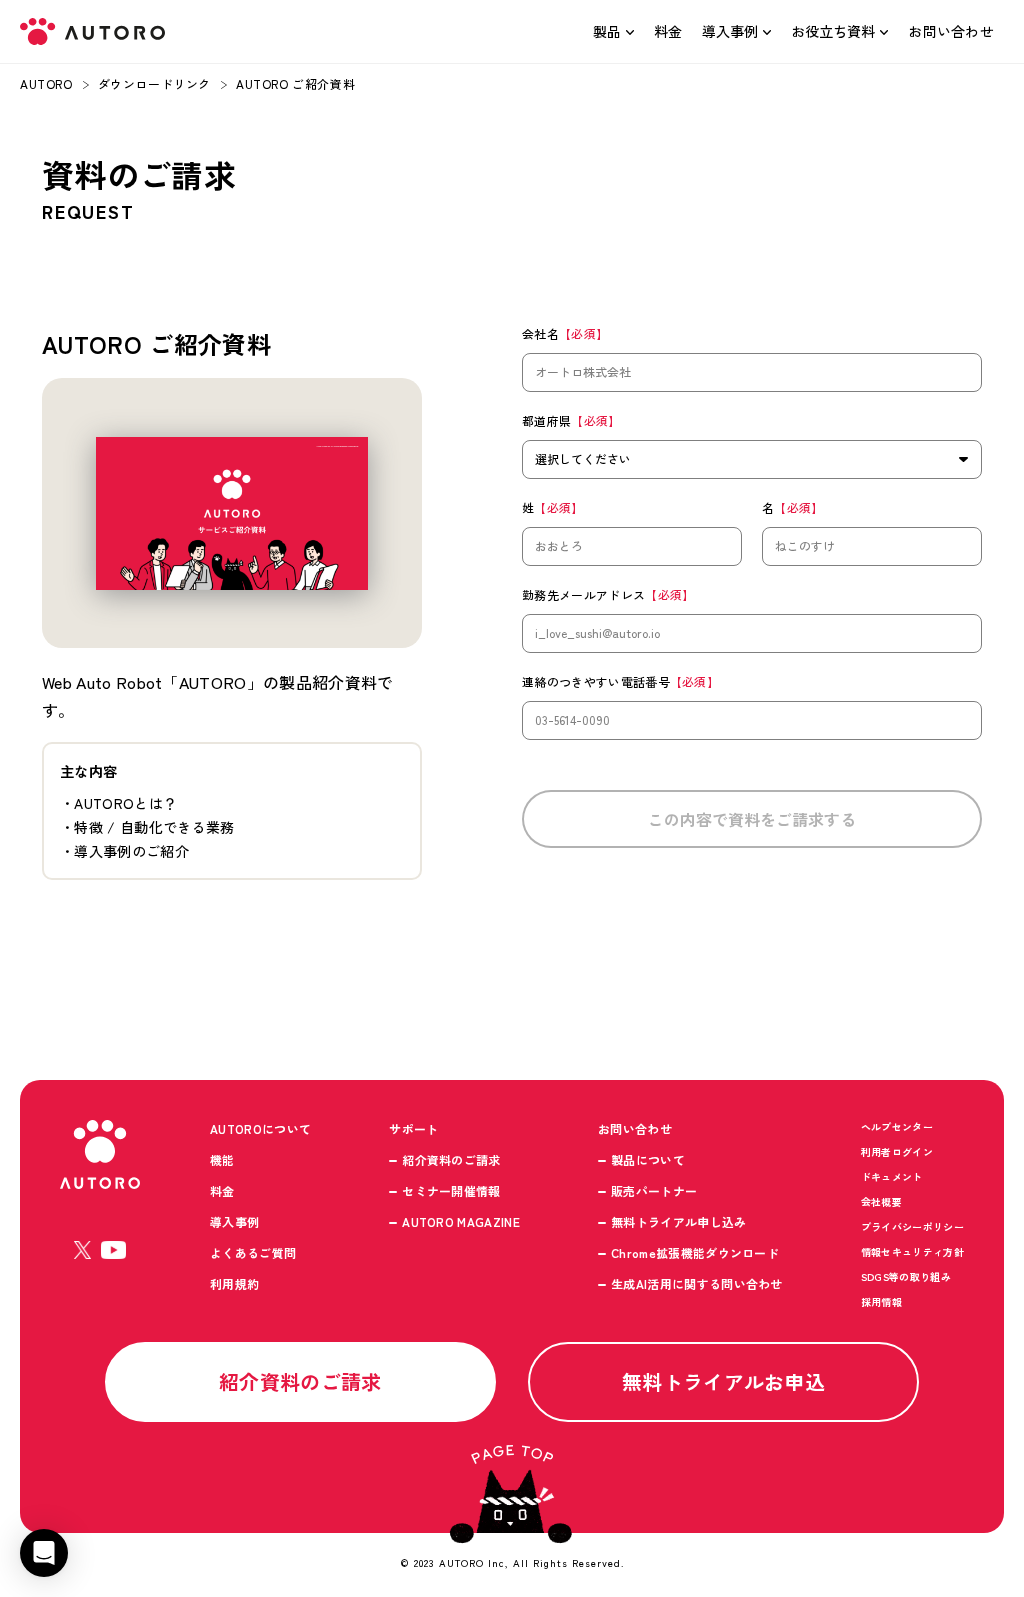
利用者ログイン (897, 1151)
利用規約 (234, 1283)
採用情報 (881, 1301)
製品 (607, 31)
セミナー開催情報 (451, 1190)
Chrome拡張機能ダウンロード (695, 1252)
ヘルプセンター (897, 1126)
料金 (668, 31)
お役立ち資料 (833, 31)
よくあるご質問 (253, 1252)
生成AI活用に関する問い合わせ (697, 1283)
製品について (648, 1159)
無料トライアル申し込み (679, 1221)
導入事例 (730, 31)
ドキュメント (892, 1176)
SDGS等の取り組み (906, 1276)
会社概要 (881, 1201)
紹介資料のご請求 (451, 1159)
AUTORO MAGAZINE (461, 1221)
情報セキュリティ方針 (912, 1251)
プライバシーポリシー (912, 1226)
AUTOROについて (260, 1128)
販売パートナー (654, 1190)
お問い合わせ (951, 31)
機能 (222, 1159)
